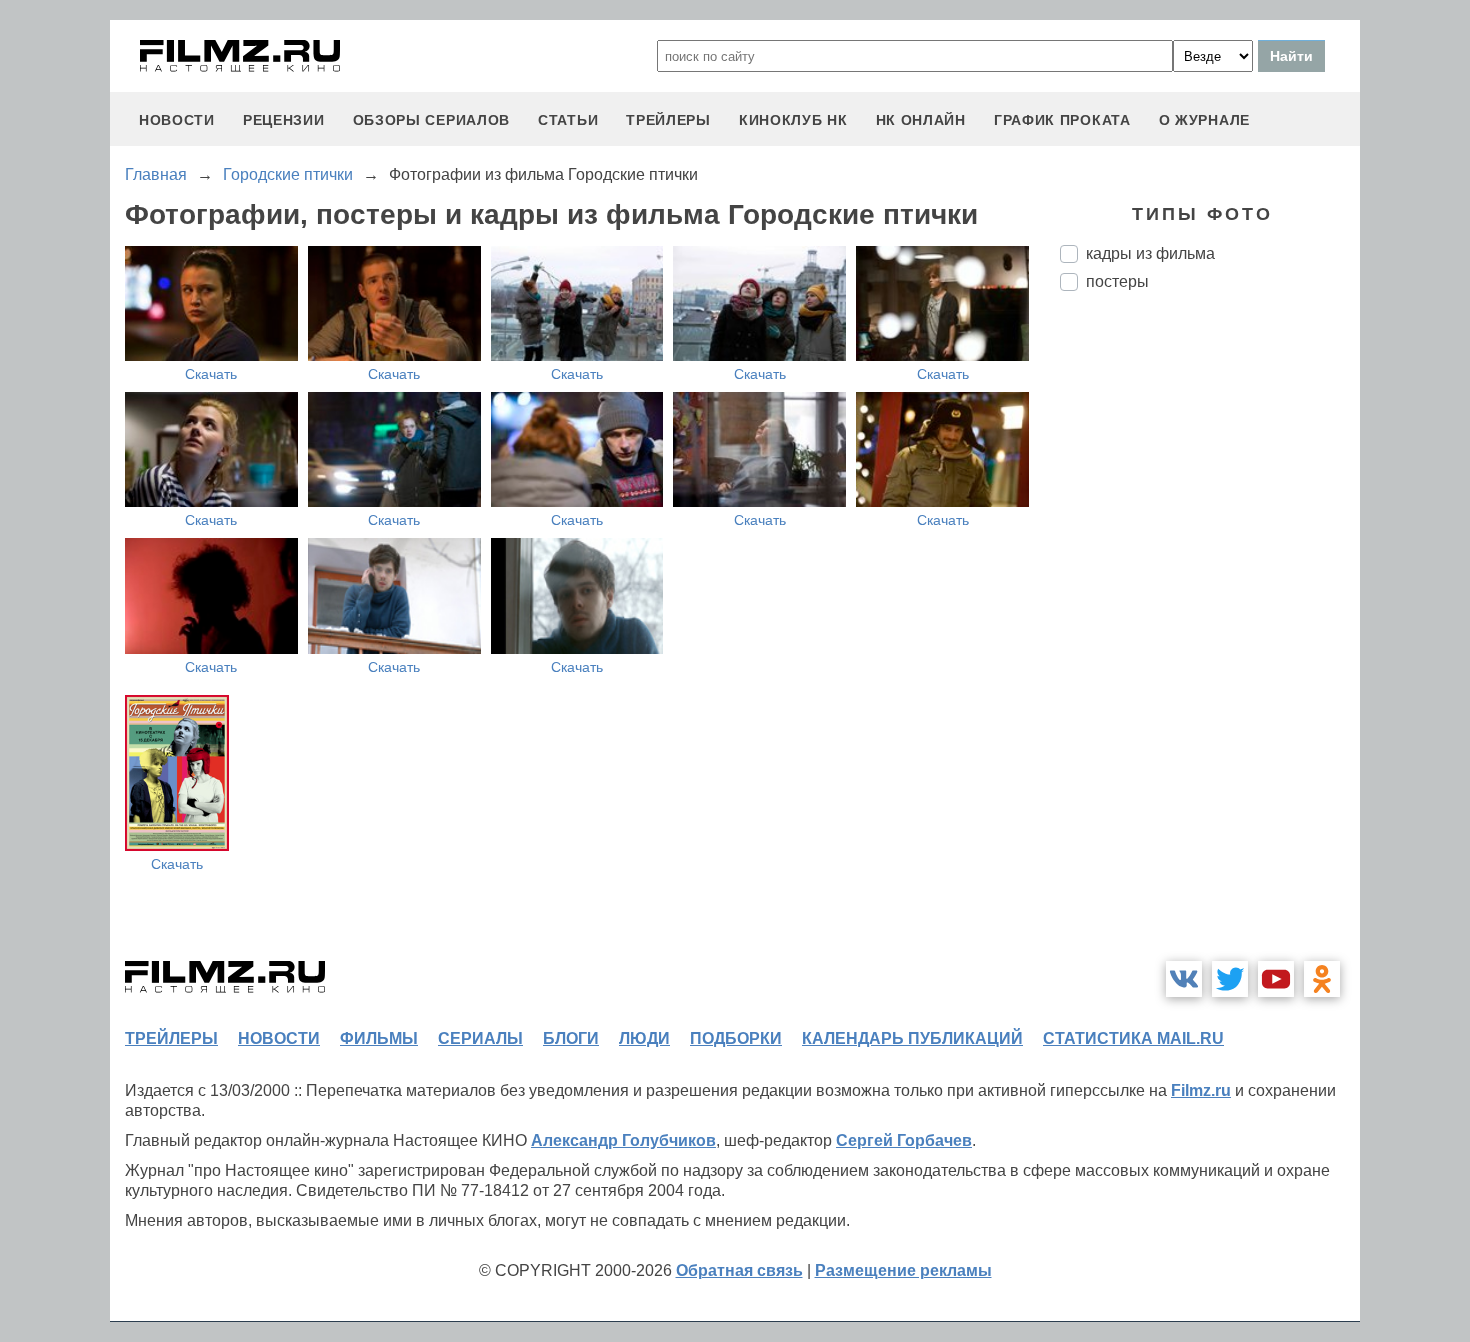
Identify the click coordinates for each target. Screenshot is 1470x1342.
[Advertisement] (1210, 641)
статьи (568, 120)
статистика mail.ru (1133, 1038)
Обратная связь (739, 1270)
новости (177, 120)
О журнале (1204, 120)
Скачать (211, 374)
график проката (1062, 120)
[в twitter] (1230, 979)
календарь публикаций (912, 1038)
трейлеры (668, 120)
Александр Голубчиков (623, 1140)
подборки (736, 1038)
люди (644, 1038)
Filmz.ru (1201, 1090)
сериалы (480, 1038)
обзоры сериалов (432, 120)
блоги (571, 1038)
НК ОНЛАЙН (921, 120)
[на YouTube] (1276, 979)
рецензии (284, 120)
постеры (1117, 281)
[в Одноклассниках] (1322, 979)
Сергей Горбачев (904, 1140)
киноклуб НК (793, 120)
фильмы (379, 1038)
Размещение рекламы (903, 1270)
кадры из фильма (1150, 253)
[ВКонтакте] (1184, 979)
